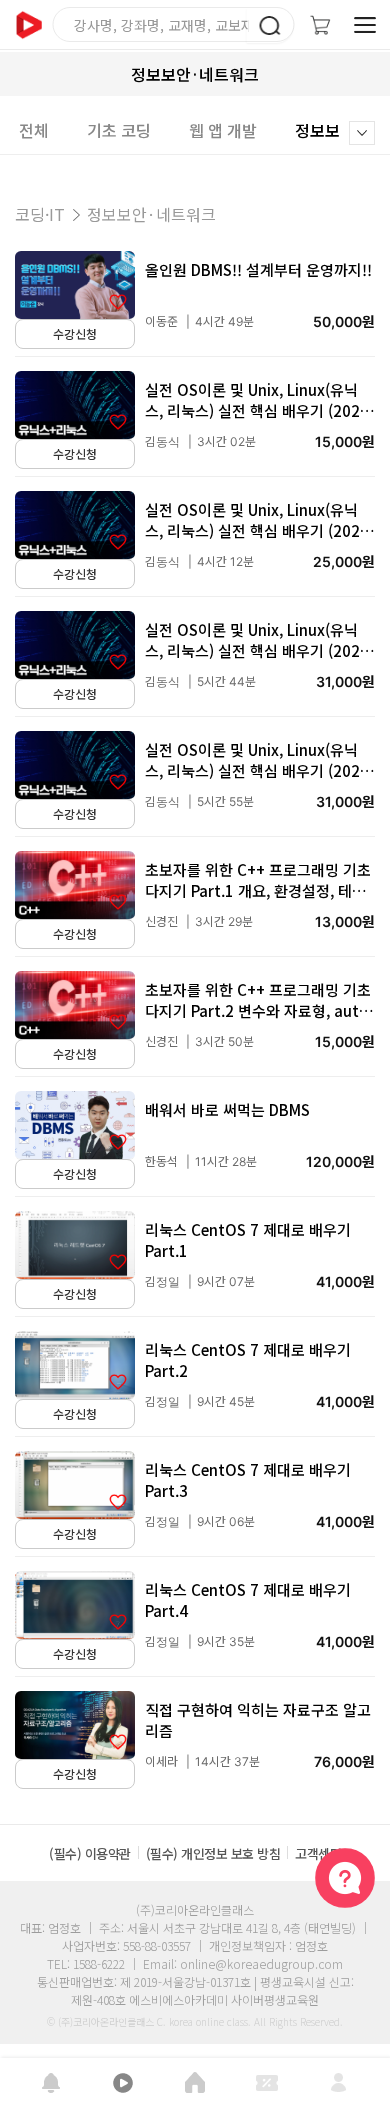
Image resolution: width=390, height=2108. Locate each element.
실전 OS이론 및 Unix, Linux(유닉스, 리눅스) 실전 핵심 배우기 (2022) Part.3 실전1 (259, 650)
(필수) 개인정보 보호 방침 (213, 1853)
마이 (339, 2083)
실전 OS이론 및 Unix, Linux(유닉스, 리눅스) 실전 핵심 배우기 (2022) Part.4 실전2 (259, 770)
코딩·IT (40, 214)
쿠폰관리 (267, 2083)
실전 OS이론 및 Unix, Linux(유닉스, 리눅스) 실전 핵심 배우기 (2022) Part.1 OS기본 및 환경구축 (259, 410)
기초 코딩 (119, 130)
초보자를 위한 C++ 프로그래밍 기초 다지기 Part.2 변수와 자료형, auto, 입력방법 (259, 1010)
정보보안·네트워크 (151, 214)
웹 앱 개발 (223, 130)
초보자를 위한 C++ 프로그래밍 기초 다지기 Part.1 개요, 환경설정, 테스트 (258, 890)
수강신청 (75, 334)
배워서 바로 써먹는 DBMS (227, 1109)
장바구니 (320, 24)
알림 (51, 2083)
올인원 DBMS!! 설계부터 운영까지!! (258, 269)
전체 (34, 130)
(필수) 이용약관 (90, 1853)
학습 (123, 2083)
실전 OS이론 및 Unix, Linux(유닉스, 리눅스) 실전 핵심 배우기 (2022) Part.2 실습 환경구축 (259, 530)
